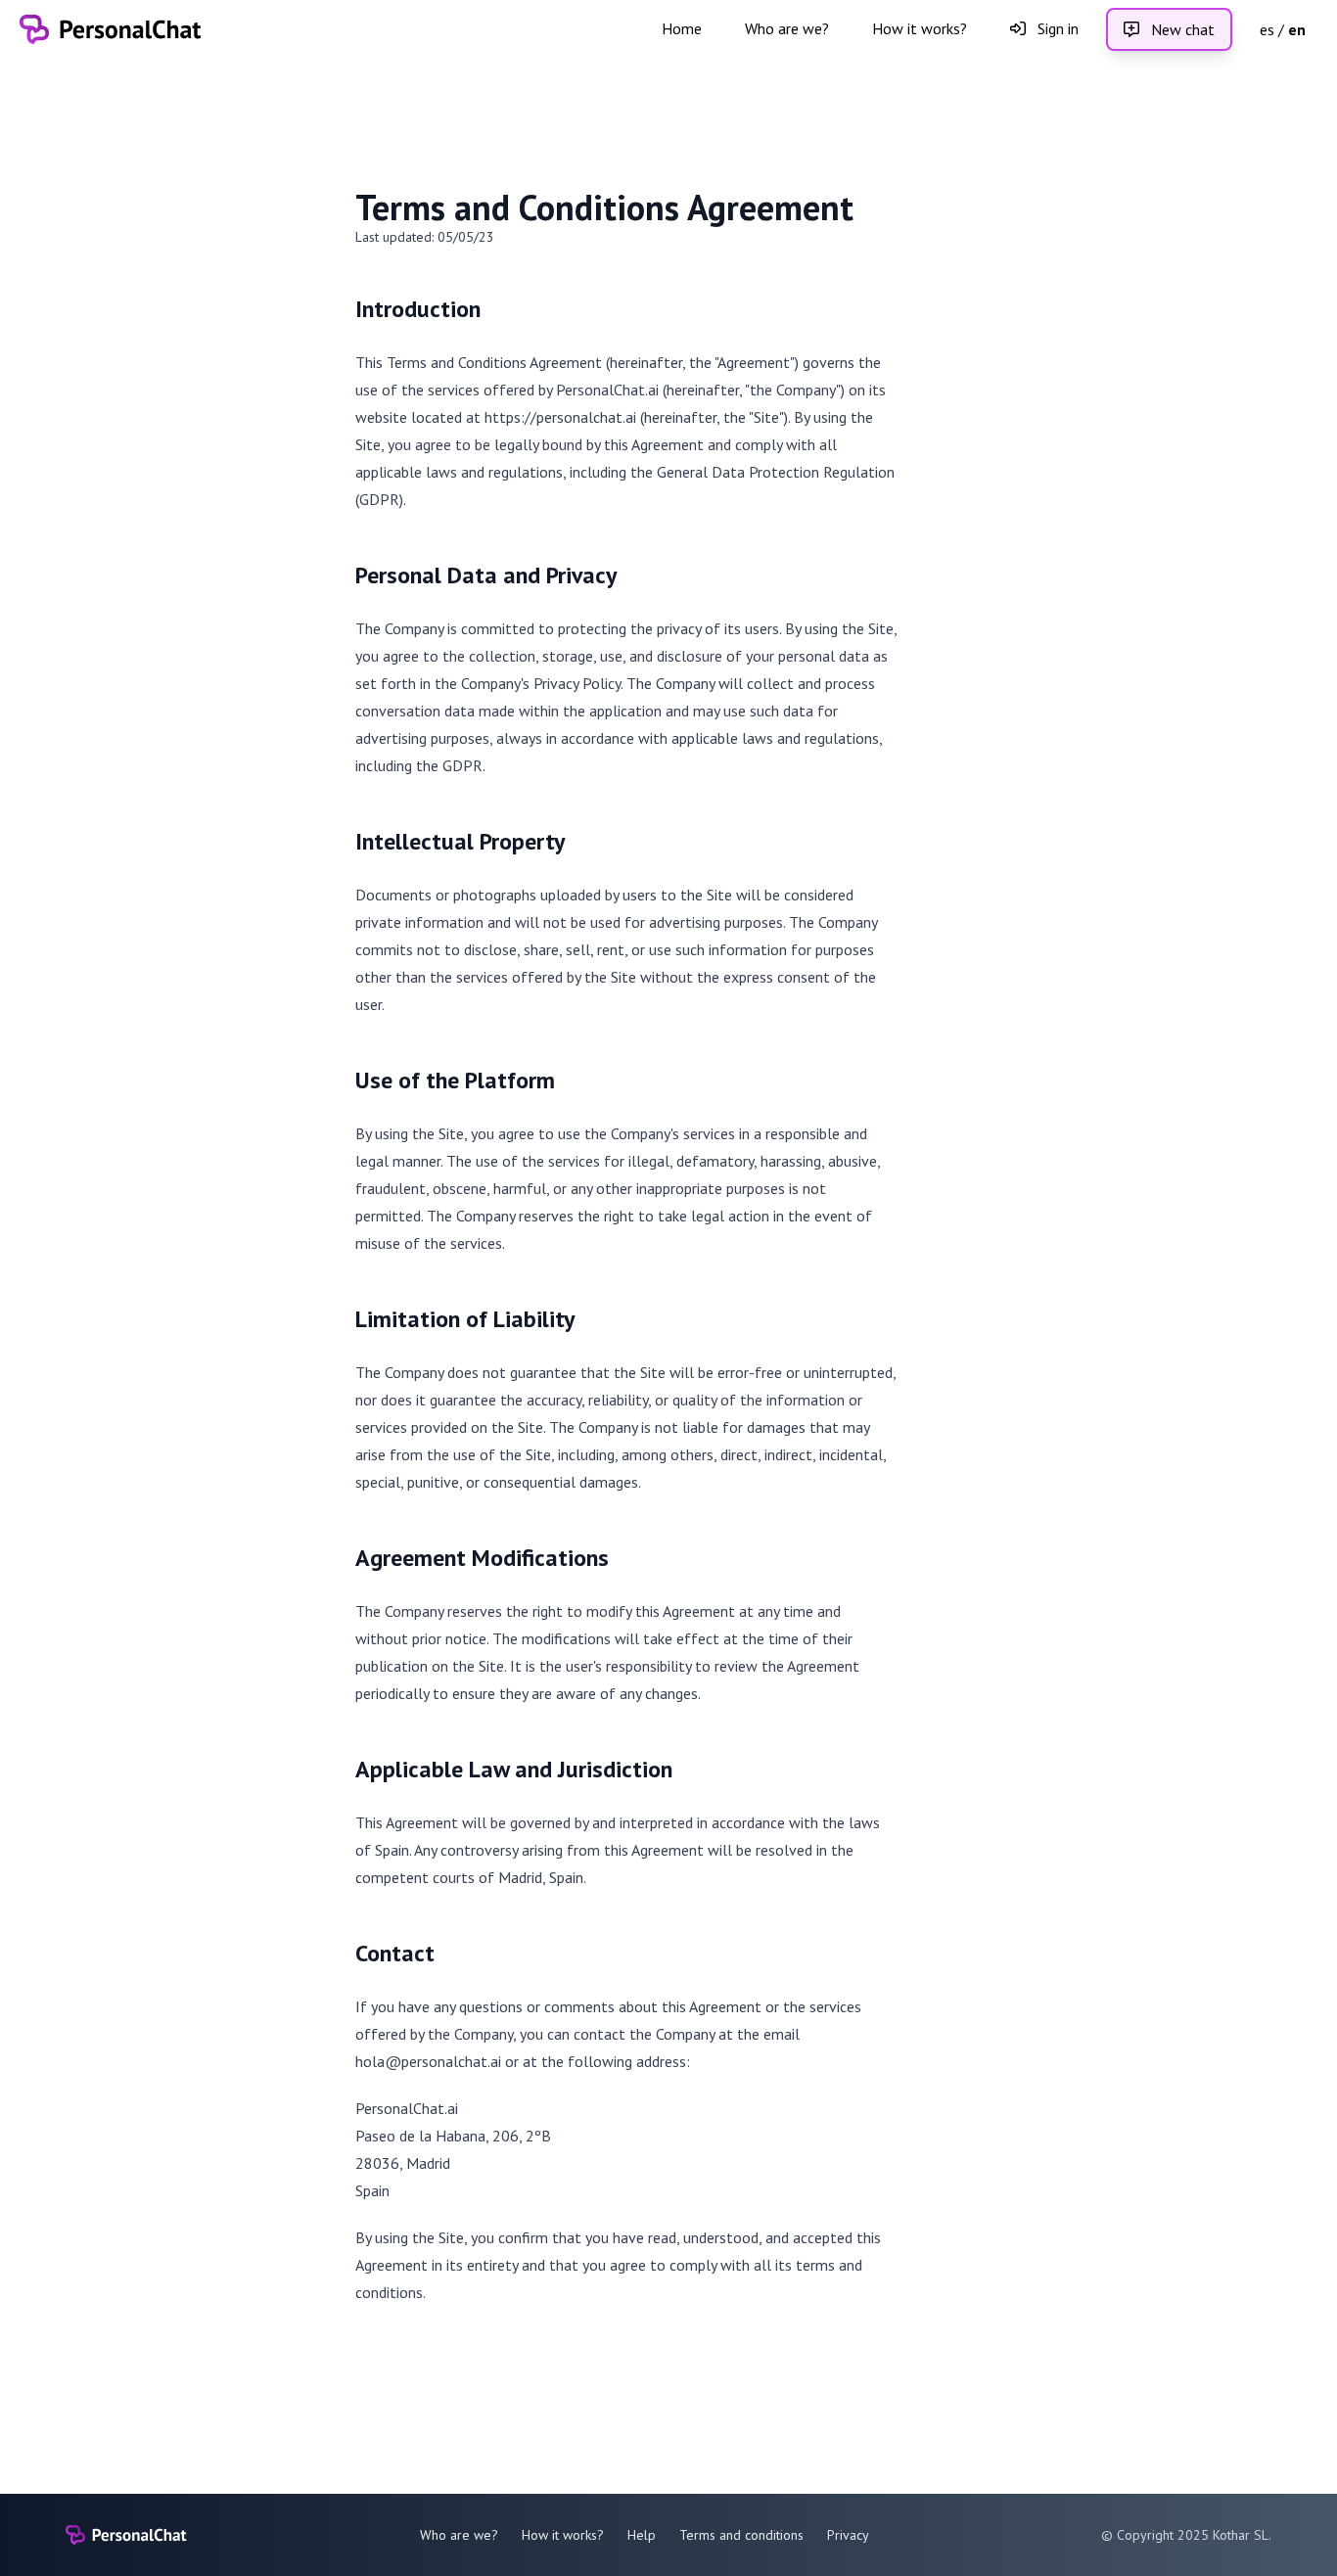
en (1297, 29)
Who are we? (787, 28)
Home (682, 28)
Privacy (848, 2535)
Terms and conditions (741, 2535)
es (1267, 29)
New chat (1181, 29)
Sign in (1056, 28)
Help (642, 2535)
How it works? (920, 28)
